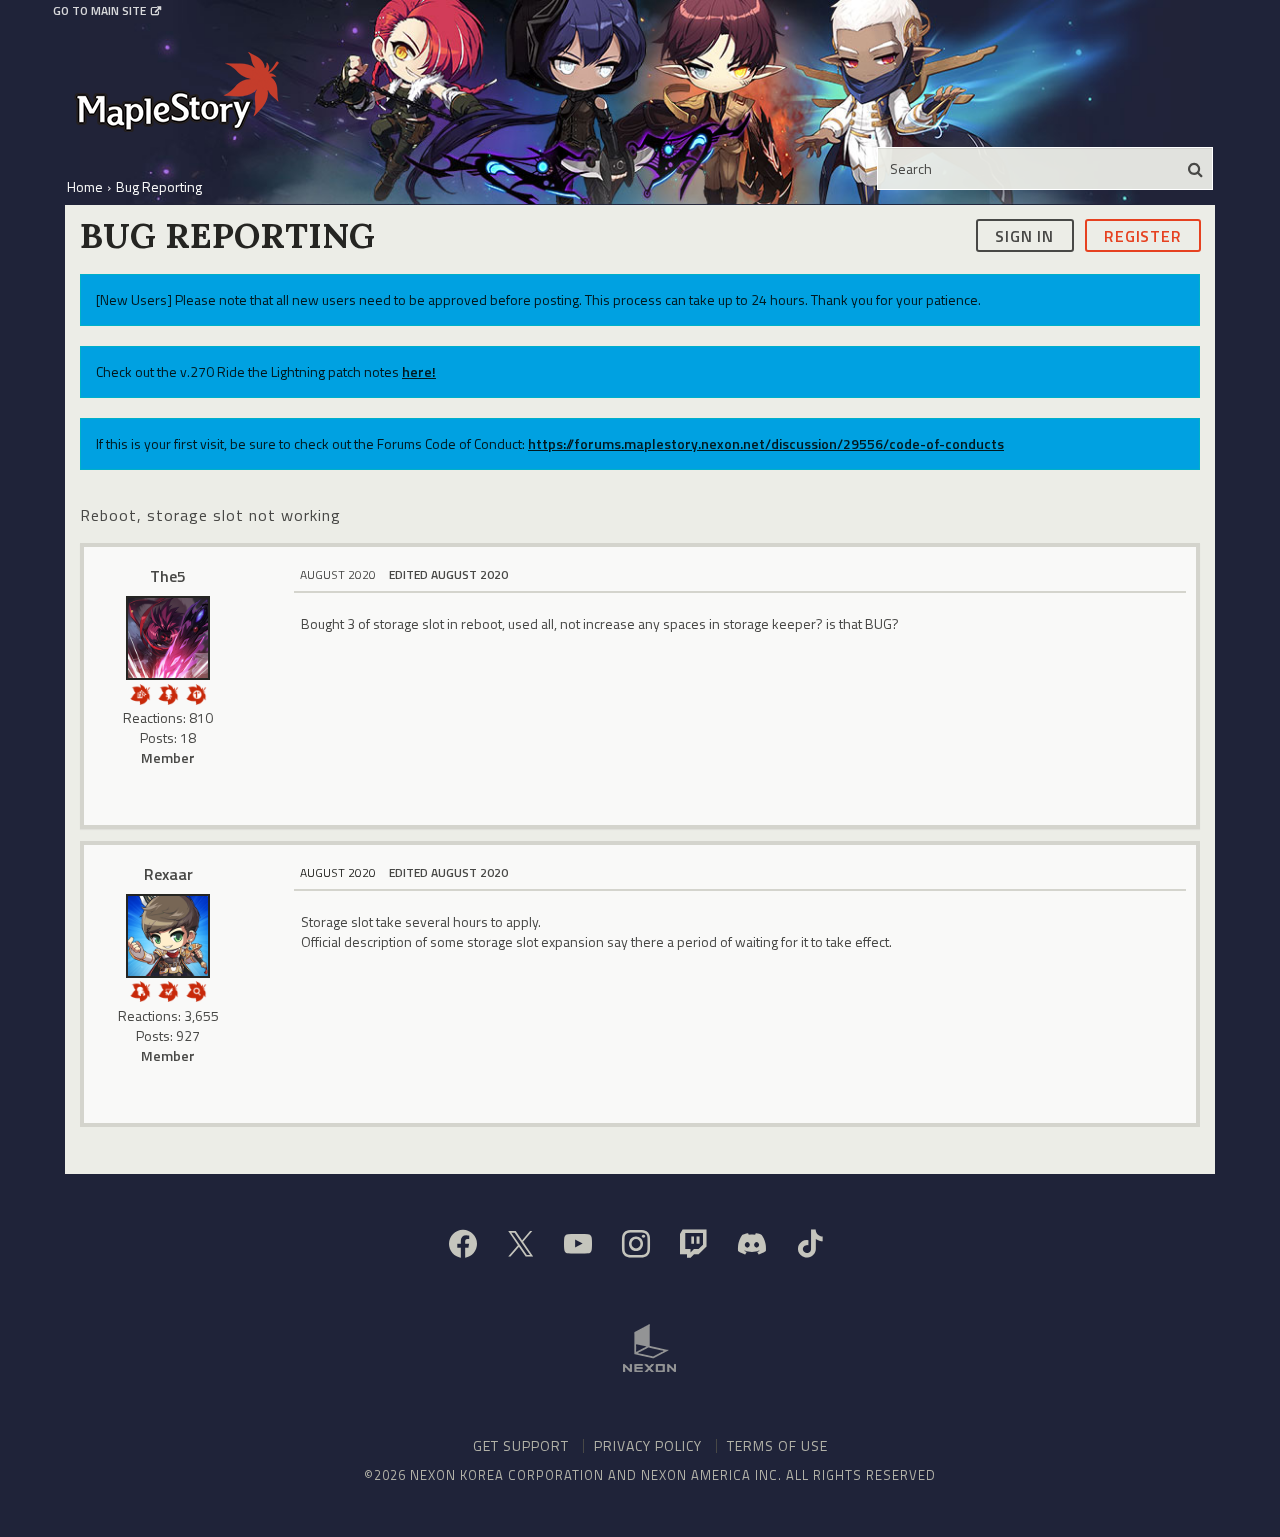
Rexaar (168, 874)
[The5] (168, 638)
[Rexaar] (168, 936)
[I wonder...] (196, 989)
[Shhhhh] (140, 989)
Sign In (1024, 235)
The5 (168, 576)
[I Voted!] (168, 989)
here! (419, 371)
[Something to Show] (140, 692)
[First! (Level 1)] (196, 692)
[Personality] (168, 692)
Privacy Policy (648, 1445)
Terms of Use (777, 1445)
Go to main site (99, 11)
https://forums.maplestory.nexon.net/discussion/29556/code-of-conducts (766, 443)
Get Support (521, 1445)
